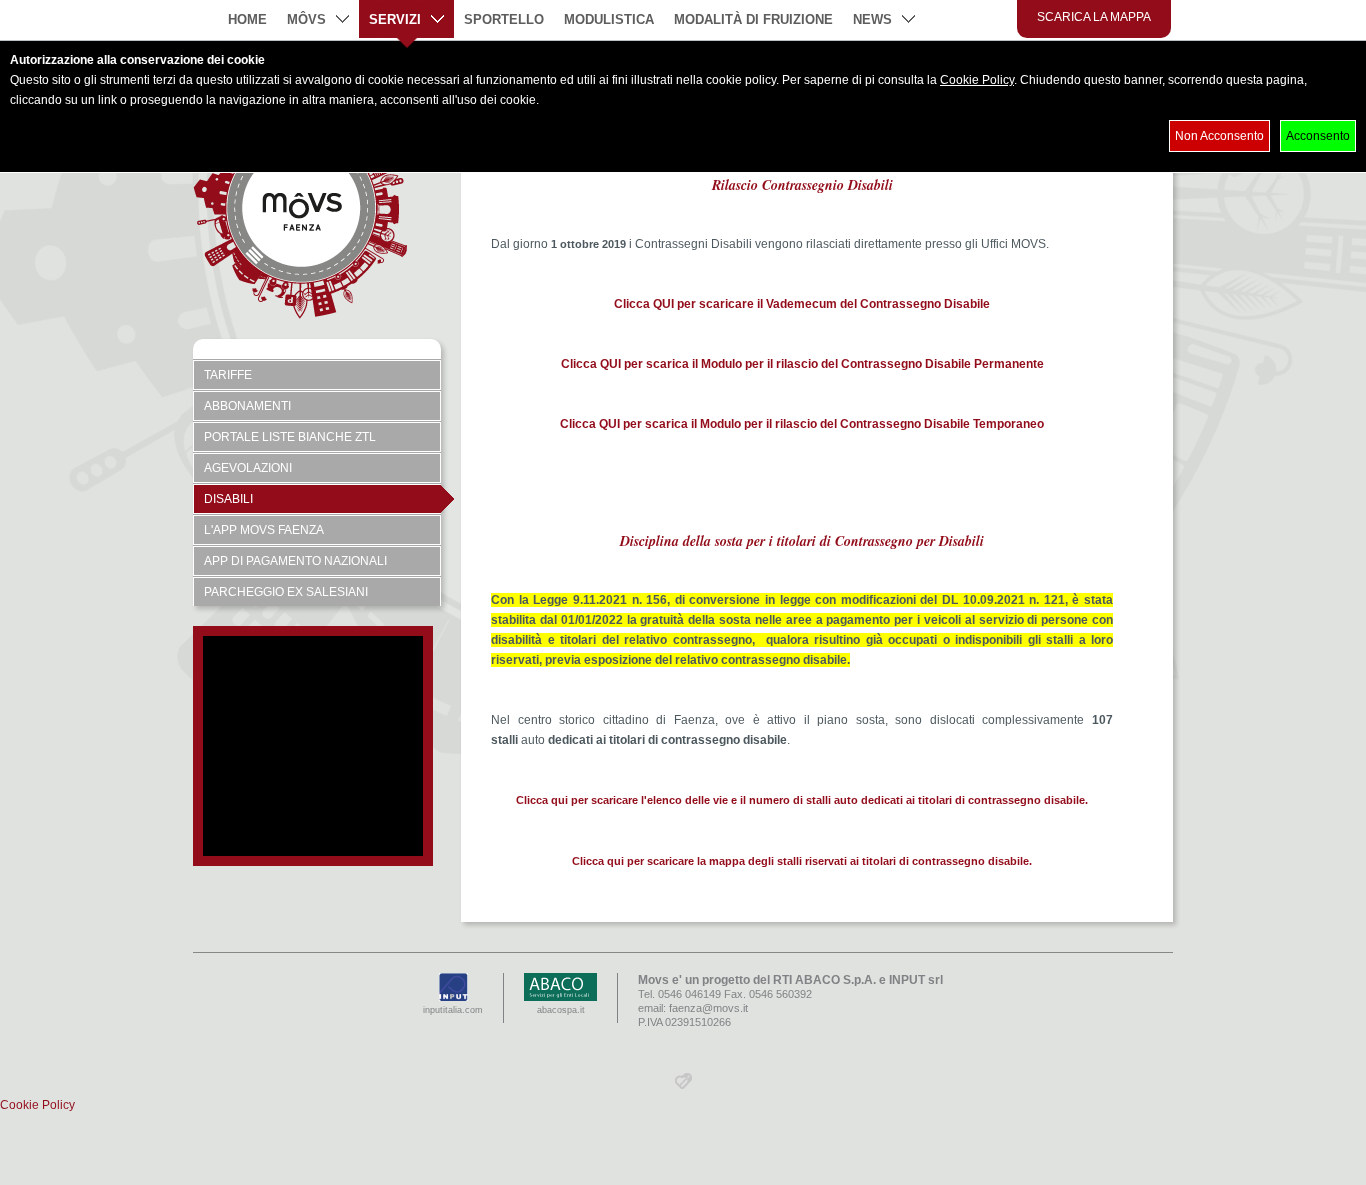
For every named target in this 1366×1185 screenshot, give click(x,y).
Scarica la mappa (1094, 17)
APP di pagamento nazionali (295, 561)
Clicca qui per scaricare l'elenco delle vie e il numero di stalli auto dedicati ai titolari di (740, 800)
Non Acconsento (1219, 136)
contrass (989, 800)
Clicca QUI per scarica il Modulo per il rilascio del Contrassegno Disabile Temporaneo (802, 424)
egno (1027, 800)
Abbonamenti (247, 406)
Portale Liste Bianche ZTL (290, 437)
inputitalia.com (453, 1010)
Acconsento (1318, 136)
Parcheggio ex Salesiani (286, 592)
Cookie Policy (977, 80)
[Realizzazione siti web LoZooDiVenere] (683, 1085)
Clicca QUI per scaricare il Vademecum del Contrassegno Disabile (802, 304)
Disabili (228, 499)
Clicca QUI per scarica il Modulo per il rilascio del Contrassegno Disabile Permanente (802, 364)
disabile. (1064, 800)
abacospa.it (561, 1010)
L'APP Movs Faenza (264, 530)
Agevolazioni (248, 468)
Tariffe (228, 375)
